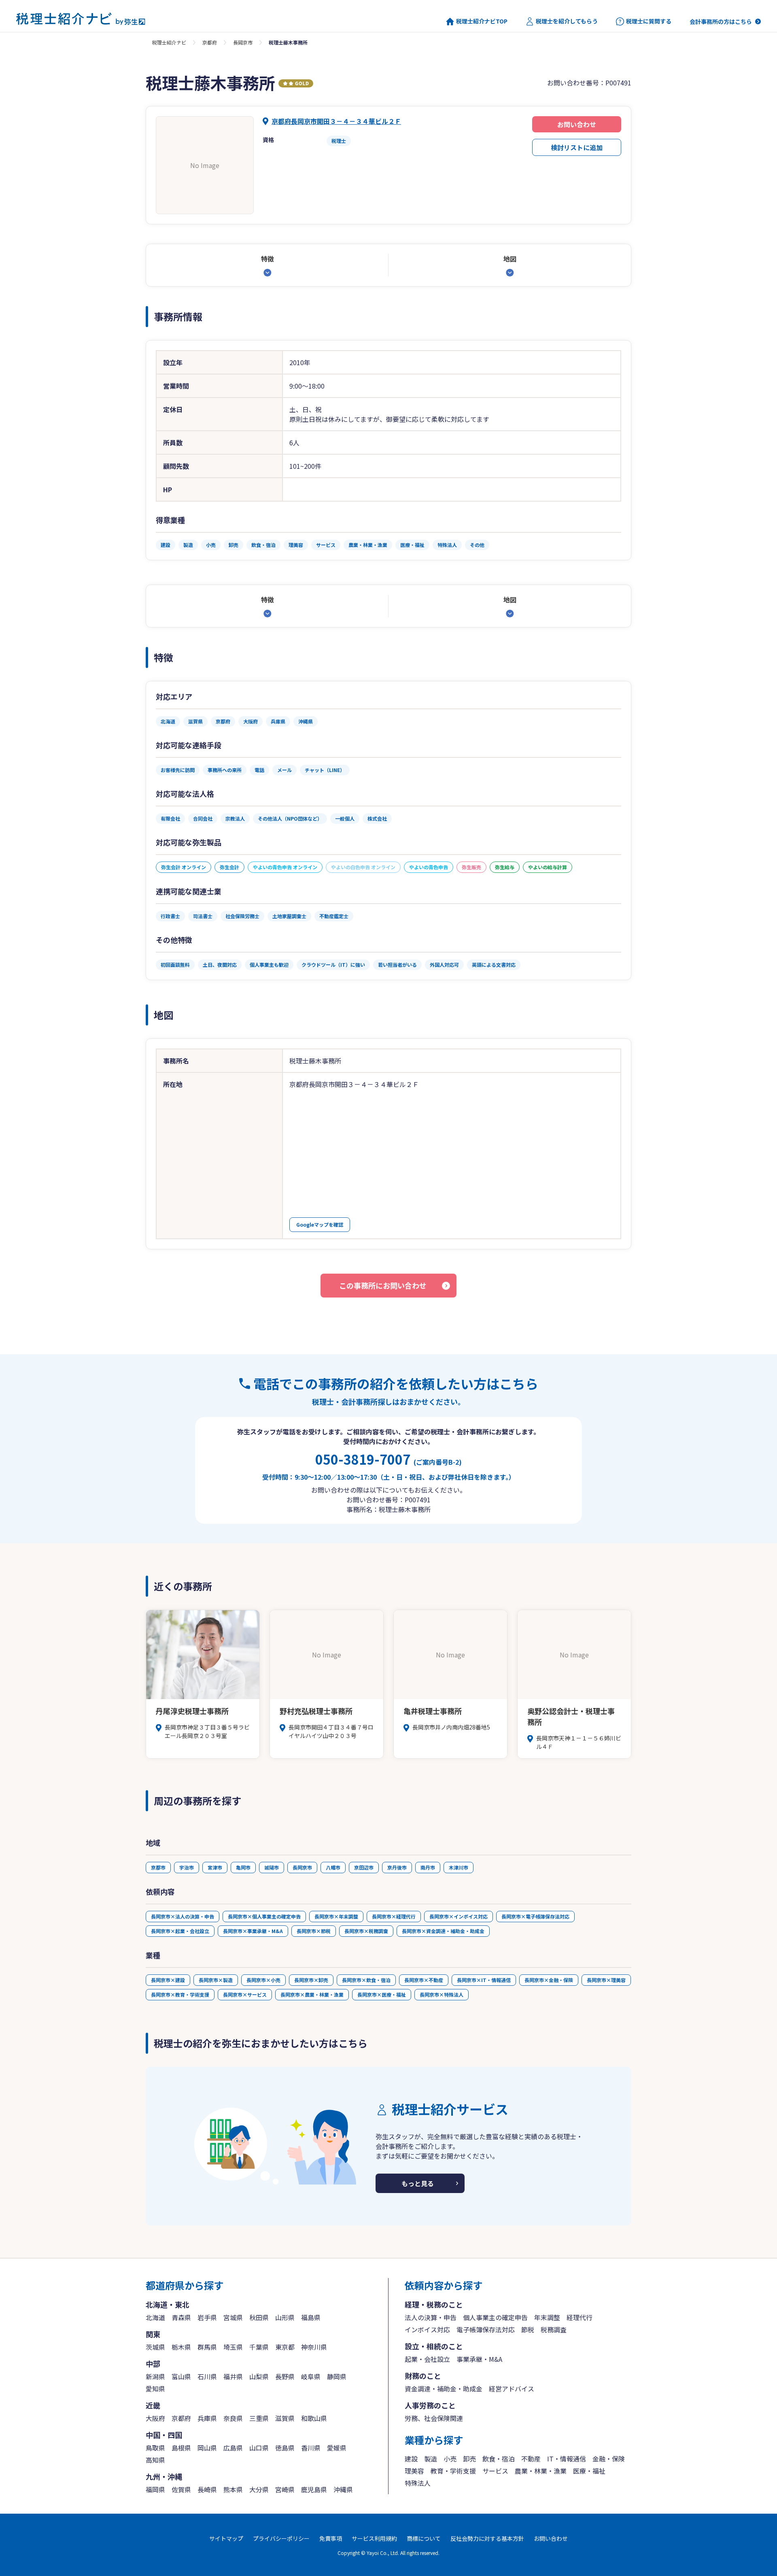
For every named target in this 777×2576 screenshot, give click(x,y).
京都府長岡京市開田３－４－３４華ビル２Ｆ (336, 121)
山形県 (285, 2317)
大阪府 (155, 2418)
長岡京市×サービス (245, 1994)
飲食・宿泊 (499, 2459)
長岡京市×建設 (168, 1980)
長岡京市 (243, 42)
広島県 (233, 2448)
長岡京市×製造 (216, 1980)
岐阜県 (311, 2376)
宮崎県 (285, 2489)
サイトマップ (226, 2538)
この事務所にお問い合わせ (383, 1285)
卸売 (469, 2459)
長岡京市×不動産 (424, 1980)
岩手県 (207, 2317)
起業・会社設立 (427, 2359)
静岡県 (337, 2376)
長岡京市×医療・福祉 (382, 1994)
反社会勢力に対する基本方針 (487, 2538)
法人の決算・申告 (431, 2317)
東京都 (285, 2347)
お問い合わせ (577, 124)
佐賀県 (181, 2489)
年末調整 (547, 2317)
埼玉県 (233, 2347)
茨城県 (155, 2347)
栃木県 (181, 2347)
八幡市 (333, 1867)
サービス (495, 2471)
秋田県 (259, 2317)
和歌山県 (314, 2418)
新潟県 (155, 2376)
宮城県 (233, 2317)
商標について (424, 2538)
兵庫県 (207, 2418)
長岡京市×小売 (263, 1980)
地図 (510, 259)
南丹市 (428, 1867)
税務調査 (554, 2329)
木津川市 (459, 1867)
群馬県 (207, 2347)
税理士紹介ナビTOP (482, 21)
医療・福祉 (589, 2471)
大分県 (259, 2489)
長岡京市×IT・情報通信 (484, 1980)
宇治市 (187, 1867)
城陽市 (272, 1867)
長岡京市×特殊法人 (442, 1994)
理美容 (414, 2471)
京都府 (210, 42)
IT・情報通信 (567, 2459)
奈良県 (233, 2418)
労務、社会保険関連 (434, 2418)
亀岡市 (243, 1867)
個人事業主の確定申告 (495, 2317)
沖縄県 (343, 2489)
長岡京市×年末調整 (336, 1916)
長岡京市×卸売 (311, 1980)
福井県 (233, 2376)
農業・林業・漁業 (541, 2471)
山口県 (259, 2448)
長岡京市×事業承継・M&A (253, 1931)
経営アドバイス (512, 2389)
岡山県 (207, 2448)
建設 (411, 2459)
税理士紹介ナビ (169, 42)
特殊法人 (418, 2483)
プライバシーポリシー (281, 2538)
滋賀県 (285, 2418)
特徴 (267, 259)
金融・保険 (609, 2459)
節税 (528, 2329)
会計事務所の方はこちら (721, 21)
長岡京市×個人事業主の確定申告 (264, 1916)
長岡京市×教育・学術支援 (180, 1994)
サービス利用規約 (374, 2538)
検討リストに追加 (577, 147)
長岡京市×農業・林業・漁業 (312, 1994)
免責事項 (331, 2538)
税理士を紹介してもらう (567, 21)
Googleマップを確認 (320, 1224)
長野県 (285, 2376)
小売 (450, 2459)
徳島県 (285, 2448)
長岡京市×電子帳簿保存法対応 (535, 1916)
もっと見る (418, 2183)
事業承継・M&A (479, 2359)
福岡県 (155, 2489)
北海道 (155, 2317)
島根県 (181, 2448)
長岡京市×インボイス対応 (459, 1916)
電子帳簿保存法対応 (486, 2329)
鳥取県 (155, 2448)
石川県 (207, 2376)
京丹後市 (397, 1867)
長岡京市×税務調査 (366, 1931)
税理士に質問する (649, 21)
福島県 (311, 2317)
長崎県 (207, 2489)
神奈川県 (314, 2347)
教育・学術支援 (453, 2471)
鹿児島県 (314, 2489)
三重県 (259, 2418)
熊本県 (233, 2489)
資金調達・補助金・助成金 (444, 2389)
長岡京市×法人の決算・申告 (183, 1916)
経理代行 (580, 2317)
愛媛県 (337, 2448)
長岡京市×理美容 (606, 1980)
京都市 (158, 1867)
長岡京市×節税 (314, 1931)
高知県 (155, 2460)
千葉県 (259, 2347)
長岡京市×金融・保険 (549, 1980)
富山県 (181, 2376)
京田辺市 (364, 1867)
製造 (431, 2459)
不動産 (531, 2459)
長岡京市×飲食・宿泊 (366, 1980)
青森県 (181, 2317)
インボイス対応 (427, 2329)
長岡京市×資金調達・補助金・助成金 (443, 1931)
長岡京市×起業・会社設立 (180, 1931)
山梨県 (259, 2376)
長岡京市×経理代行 (394, 1916)
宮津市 (215, 1867)
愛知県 (155, 2389)
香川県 (311, 2448)
